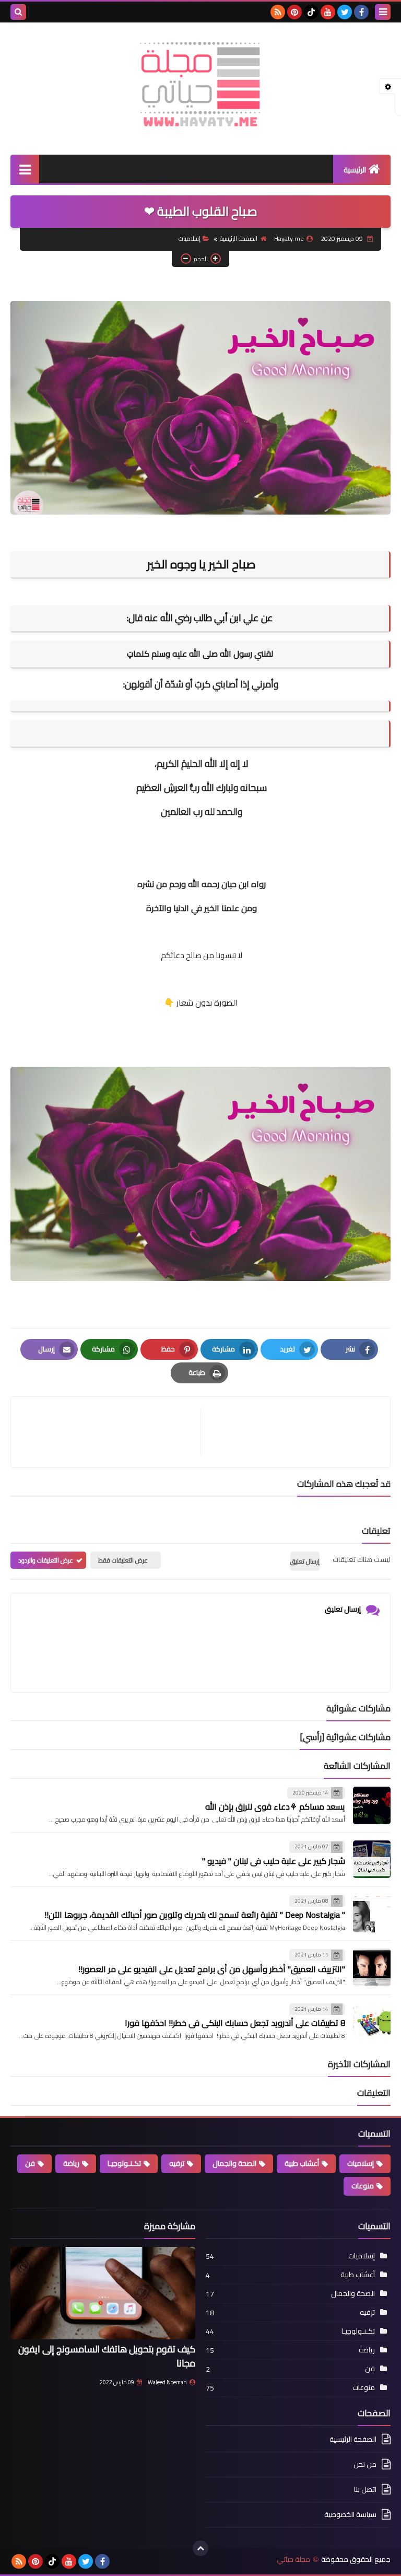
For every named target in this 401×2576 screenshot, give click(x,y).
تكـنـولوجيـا (124, 2163)
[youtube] (328, 12)
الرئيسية (355, 170)
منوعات (363, 2186)
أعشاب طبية (302, 2163)
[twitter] (345, 12)
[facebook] (361, 12)
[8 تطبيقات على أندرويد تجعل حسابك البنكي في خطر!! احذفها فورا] (372, 2022)
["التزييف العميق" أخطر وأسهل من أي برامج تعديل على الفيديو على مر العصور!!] (372, 1967)
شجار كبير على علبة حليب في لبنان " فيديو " (274, 1861)
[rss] (278, 12)
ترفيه (177, 2163)
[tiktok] (311, 12)
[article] (111, 1432)
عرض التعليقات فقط (123, 1560)
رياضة (71, 2163)
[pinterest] (294, 12)
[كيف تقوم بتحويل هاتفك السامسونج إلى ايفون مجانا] (103, 2293)
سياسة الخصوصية (350, 2514)
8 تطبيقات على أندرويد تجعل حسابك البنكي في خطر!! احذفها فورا (235, 2023)
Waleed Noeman (167, 2382)
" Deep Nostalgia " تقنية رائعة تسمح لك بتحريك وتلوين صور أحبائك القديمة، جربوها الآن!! (195, 1915)
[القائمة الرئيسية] (25, 169)
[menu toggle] (383, 12)
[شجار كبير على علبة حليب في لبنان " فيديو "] (372, 1859)
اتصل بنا (365, 2489)
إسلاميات (190, 238)
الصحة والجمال (234, 2163)
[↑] (200, 2548)
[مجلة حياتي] (200, 83)
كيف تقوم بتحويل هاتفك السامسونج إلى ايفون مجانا (107, 2356)
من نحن (365, 2464)
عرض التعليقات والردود (46, 1560)
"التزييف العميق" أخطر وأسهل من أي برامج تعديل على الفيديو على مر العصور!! (212, 1969)
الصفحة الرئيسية (239, 238)
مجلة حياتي (293, 2560)
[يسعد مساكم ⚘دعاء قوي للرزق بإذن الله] (372, 1805)
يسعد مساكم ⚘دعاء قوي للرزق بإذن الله (275, 1806)
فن (30, 2163)
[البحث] (18, 12)
